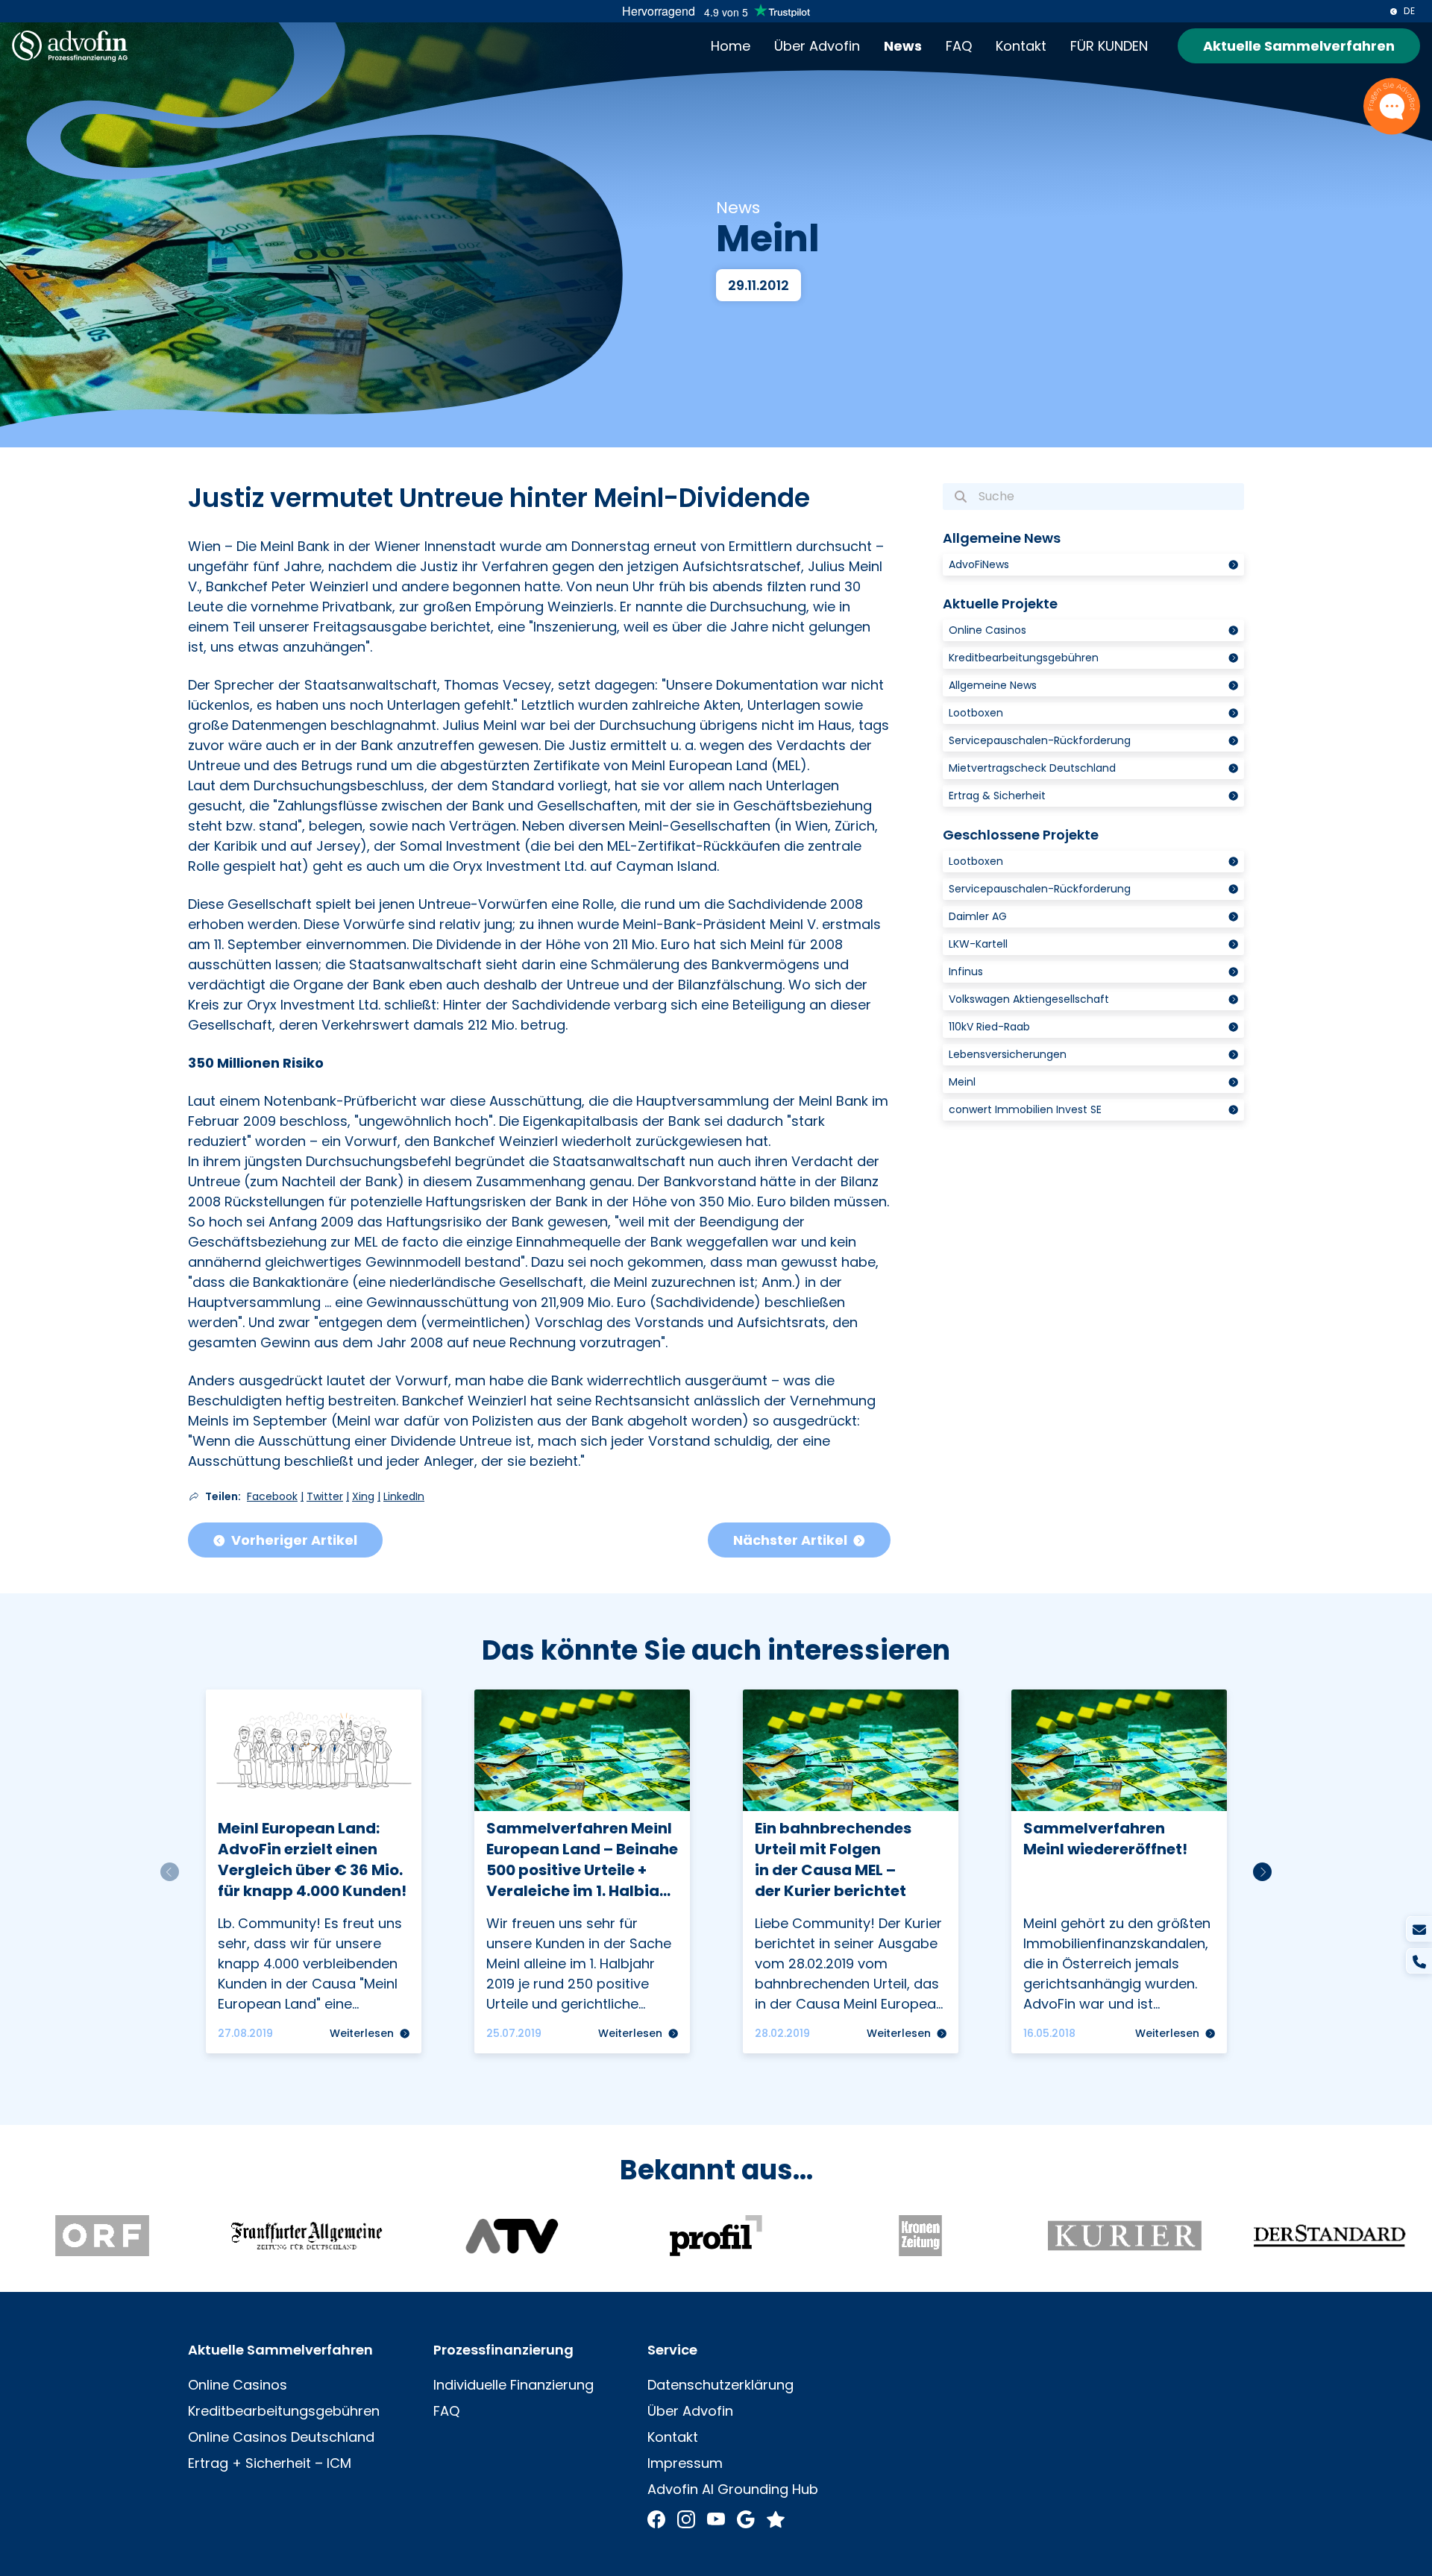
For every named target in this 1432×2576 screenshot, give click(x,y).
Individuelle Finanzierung (514, 2385)
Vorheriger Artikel (294, 1540)
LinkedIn (404, 1496)
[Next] (1262, 1872)
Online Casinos (238, 2385)
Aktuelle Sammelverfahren (1299, 46)
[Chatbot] (1392, 106)
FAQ (959, 46)
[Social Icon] (656, 2518)
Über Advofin (817, 46)
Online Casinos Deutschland (281, 2437)
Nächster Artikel (790, 1540)
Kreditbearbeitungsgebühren (284, 2411)
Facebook (272, 1496)
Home (731, 46)
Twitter (325, 1496)
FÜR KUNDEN (1109, 46)
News (903, 46)
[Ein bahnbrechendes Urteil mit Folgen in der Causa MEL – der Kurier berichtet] (851, 1871)
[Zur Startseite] (70, 46)
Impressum (685, 2463)
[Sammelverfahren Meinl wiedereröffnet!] (1119, 1871)
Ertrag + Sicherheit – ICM (270, 2463)
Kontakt (1021, 46)
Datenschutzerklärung (720, 2385)
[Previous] (170, 1872)
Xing (363, 1496)
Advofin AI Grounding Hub (733, 2489)
